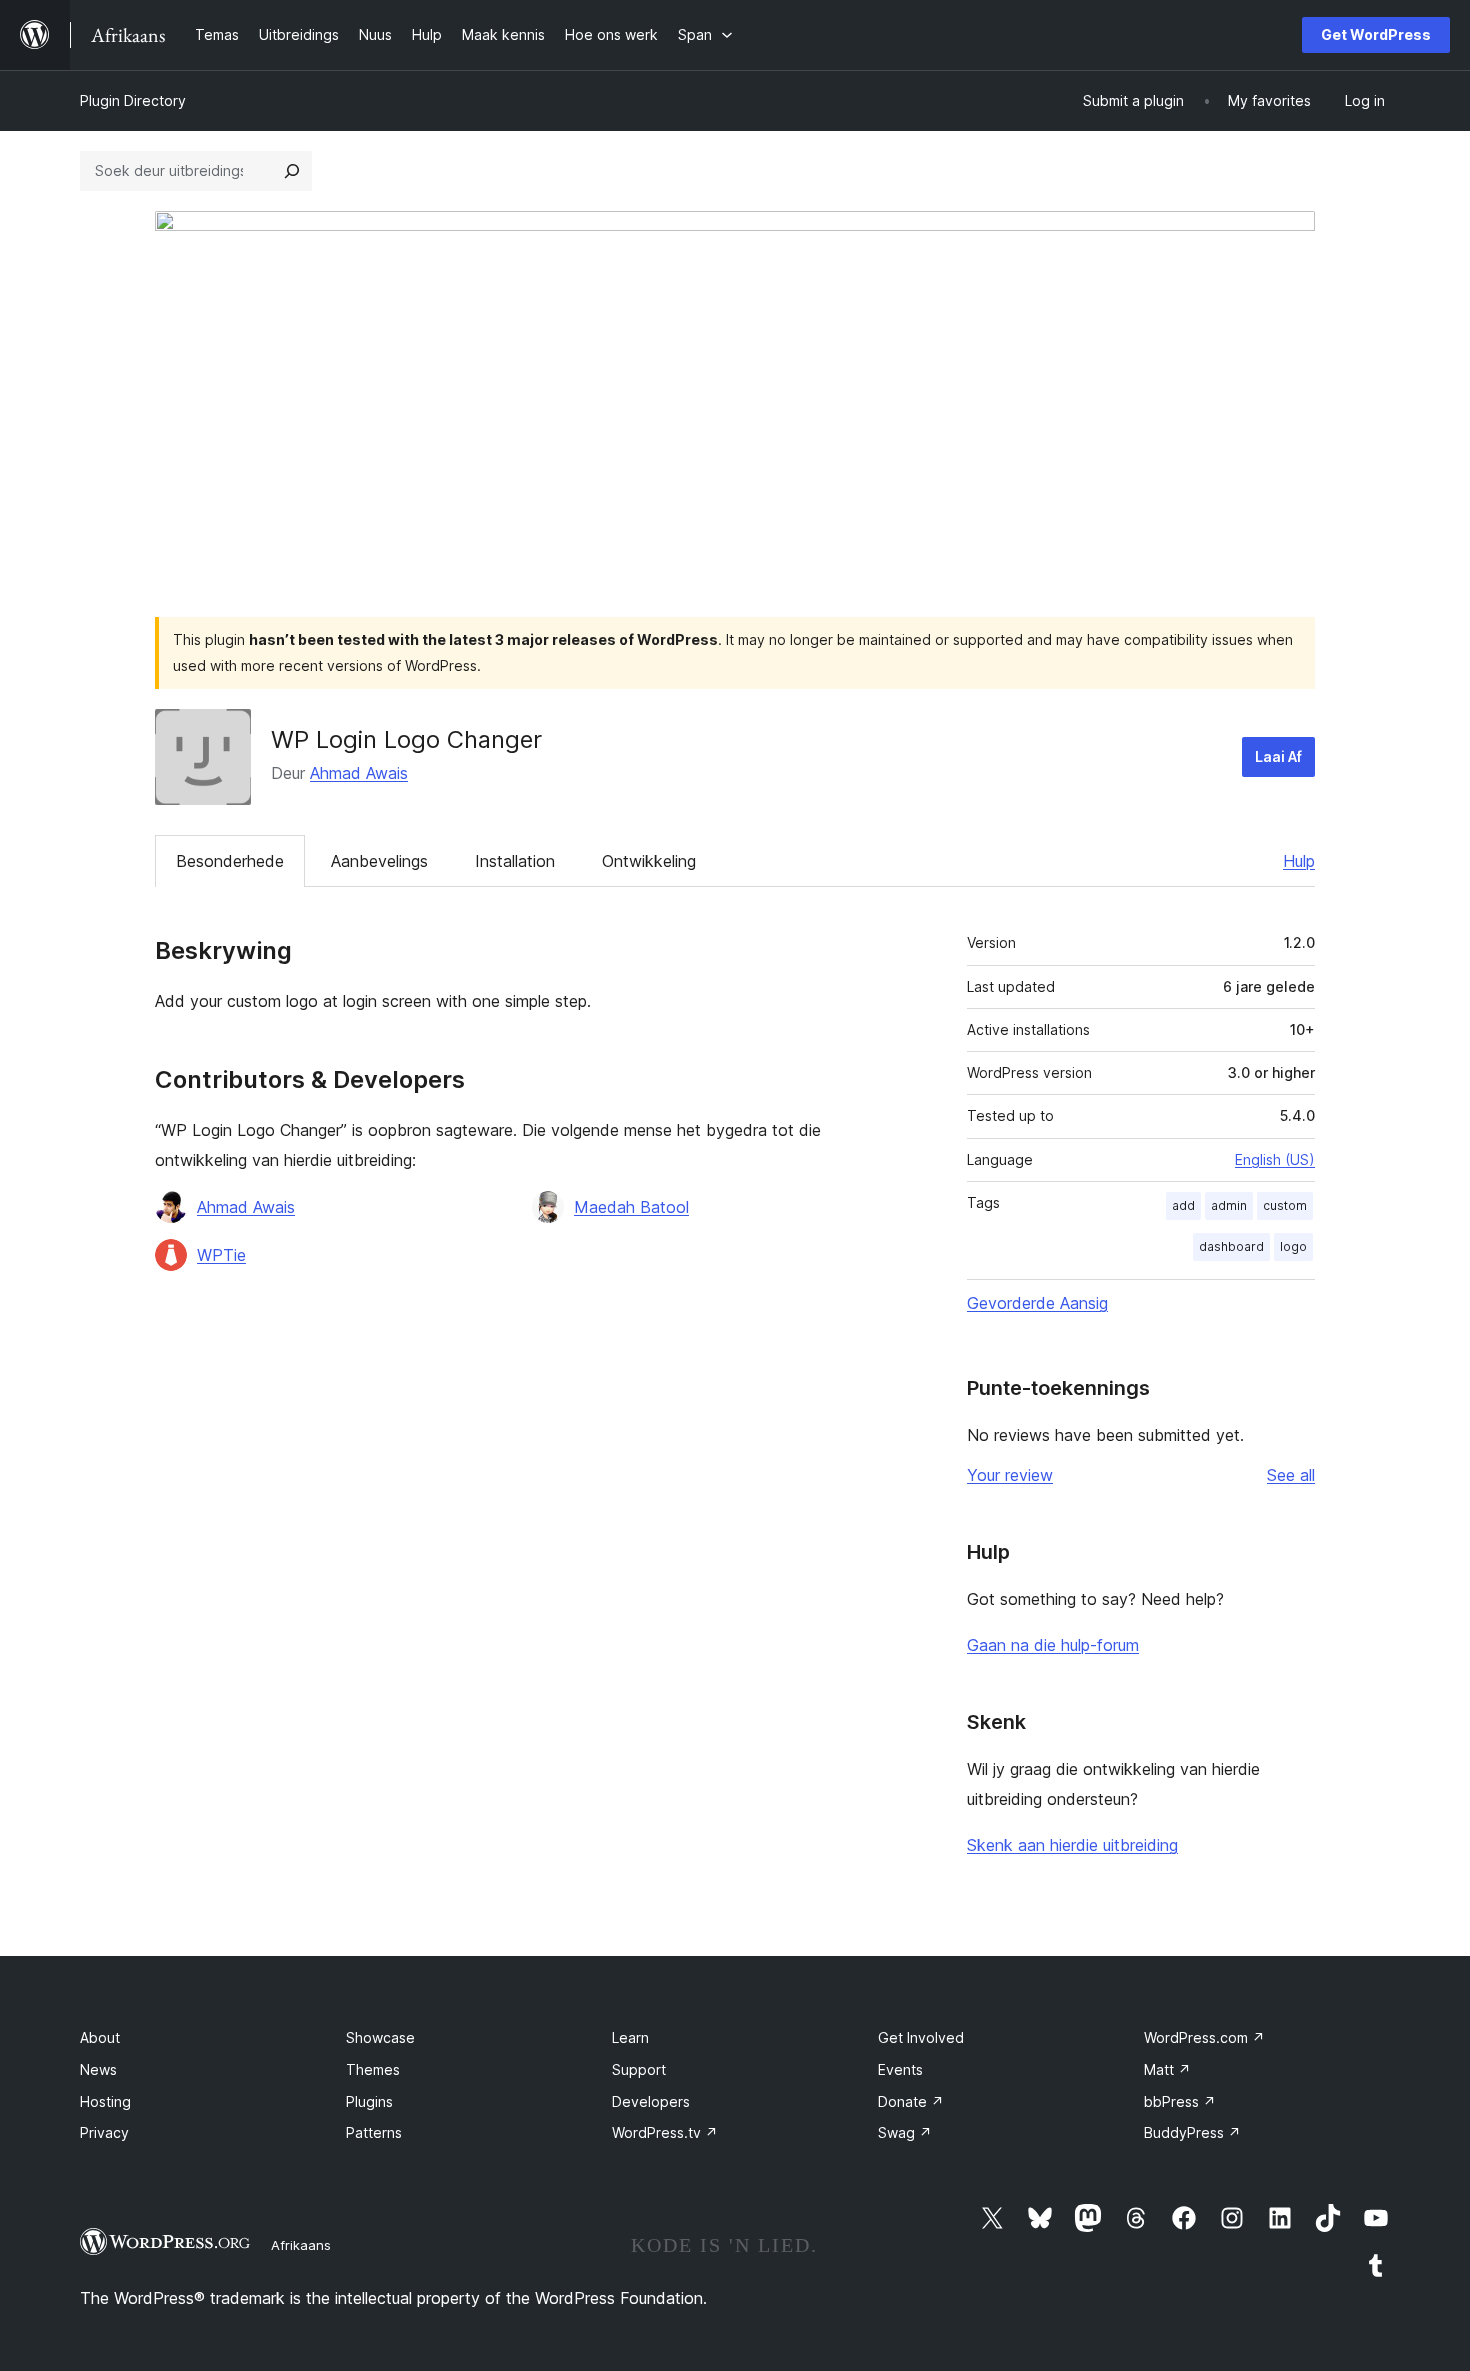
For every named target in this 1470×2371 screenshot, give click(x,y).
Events (900, 2069)
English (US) (1275, 1159)
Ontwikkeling (649, 861)
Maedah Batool (631, 1207)
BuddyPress (1192, 2132)
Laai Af (1278, 756)
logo (1293, 1246)
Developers (651, 2101)
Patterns (374, 2132)
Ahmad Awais (359, 773)
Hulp (1299, 861)
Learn (630, 2037)
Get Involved (921, 2037)
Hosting (105, 2101)
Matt (1167, 2069)
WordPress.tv (665, 2132)
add (1183, 1205)
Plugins (369, 2101)
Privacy (104, 2132)
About (100, 2037)
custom (1285, 1205)
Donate (911, 2101)
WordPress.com (1204, 2037)
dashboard (1231, 1246)
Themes (373, 2069)
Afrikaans (301, 2245)
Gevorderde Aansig (1037, 1303)
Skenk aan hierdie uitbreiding (1072, 1845)
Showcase (380, 2037)
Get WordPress (1376, 34)
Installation (515, 861)
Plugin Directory (133, 100)
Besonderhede (230, 861)
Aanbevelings (379, 861)
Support (639, 2069)
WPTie (221, 1255)
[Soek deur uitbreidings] (292, 171)
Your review (1010, 1475)
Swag (905, 2132)
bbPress (1180, 2101)
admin (1229, 1205)
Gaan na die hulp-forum (1053, 1645)
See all (1291, 1475)
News (98, 2069)
